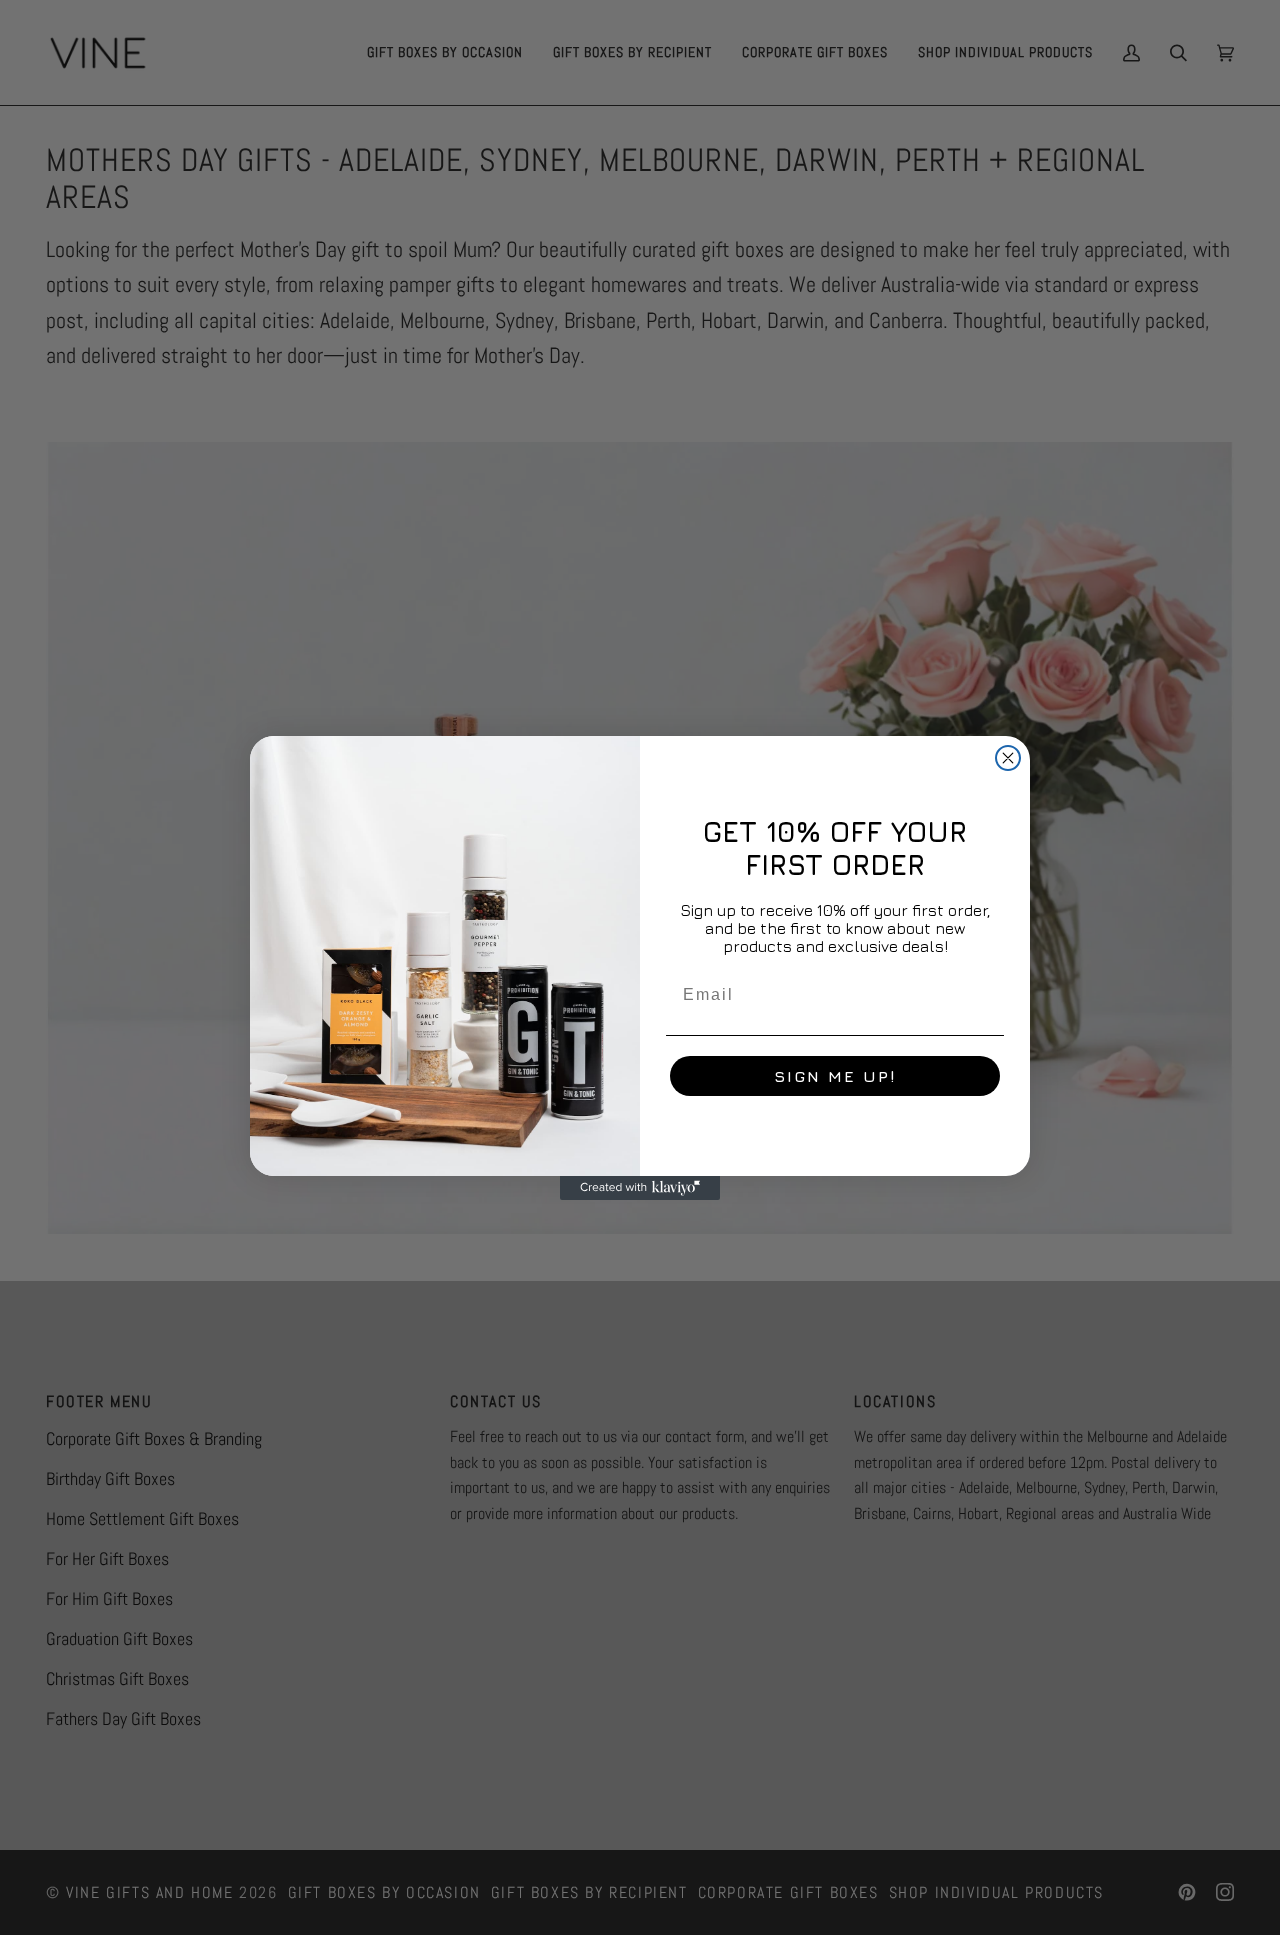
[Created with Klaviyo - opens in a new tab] (640, 1188)
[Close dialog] (1008, 758)
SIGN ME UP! (835, 1076)
